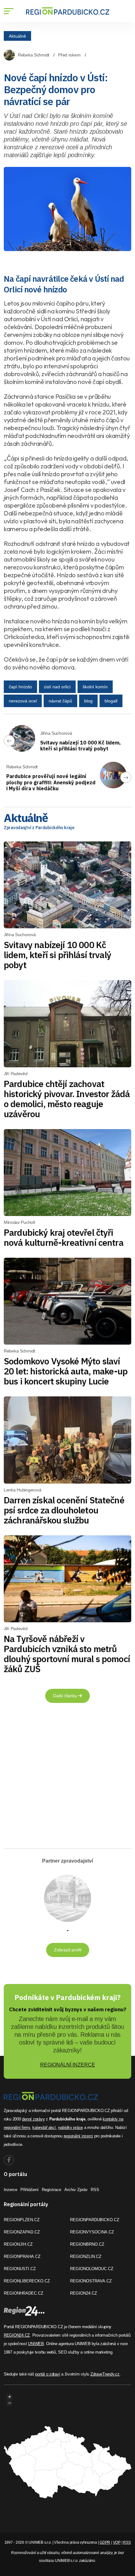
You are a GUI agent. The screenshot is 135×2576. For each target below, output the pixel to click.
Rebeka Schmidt (34, 55)
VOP (117, 2542)
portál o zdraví (48, 2374)
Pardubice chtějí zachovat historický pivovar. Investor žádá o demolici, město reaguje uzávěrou (67, 1099)
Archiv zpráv (76, 2190)
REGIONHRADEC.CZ (24, 2293)
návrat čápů (60, 701)
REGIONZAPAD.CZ (22, 2232)
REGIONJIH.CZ (18, 2244)
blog (88, 701)
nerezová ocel (23, 701)
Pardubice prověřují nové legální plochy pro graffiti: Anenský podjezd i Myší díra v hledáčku (51, 782)
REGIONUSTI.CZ (20, 2269)
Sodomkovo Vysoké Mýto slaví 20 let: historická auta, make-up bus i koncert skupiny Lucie (66, 1371)
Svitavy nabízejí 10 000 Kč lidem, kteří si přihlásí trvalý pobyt (81, 746)
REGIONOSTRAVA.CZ (91, 2281)
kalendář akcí (44, 2128)
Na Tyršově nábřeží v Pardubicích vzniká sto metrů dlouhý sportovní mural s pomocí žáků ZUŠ (67, 1654)
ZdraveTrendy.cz (105, 2374)
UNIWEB (36, 2344)
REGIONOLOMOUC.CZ (92, 2269)
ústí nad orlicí (57, 687)
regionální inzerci (78, 2136)
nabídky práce (70, 2128)
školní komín (95, 687)
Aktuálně (17, 36)
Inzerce (11, 2190)
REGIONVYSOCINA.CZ (92, 2232)
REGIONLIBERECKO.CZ (27, 2281)
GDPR (105, 2542)
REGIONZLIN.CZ (86, 2256)
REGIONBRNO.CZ (87, 2244)
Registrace (51, 2190)
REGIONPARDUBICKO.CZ (95, 2220)
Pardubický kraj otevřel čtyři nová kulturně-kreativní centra (64, 1237)
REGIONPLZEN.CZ (22, 2220)
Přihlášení (30, 2190)
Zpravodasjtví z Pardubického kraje (39, 828)
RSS (95, 2190)
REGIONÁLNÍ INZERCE (68, 2065)
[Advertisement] (63, 1778)
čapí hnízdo (20, 687)
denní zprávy (33, 2119)
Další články (66, 1696)
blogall (111, 701)
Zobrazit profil (68, 1950)
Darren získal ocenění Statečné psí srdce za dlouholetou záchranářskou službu (64, 1510)
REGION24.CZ (84, 2293)
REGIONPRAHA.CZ (22, 2256)
